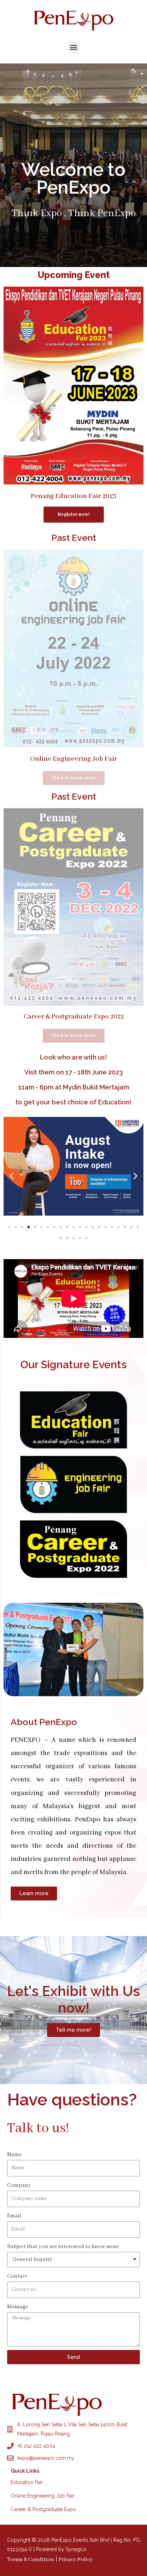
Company (19, 2185)
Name (14, 2155)
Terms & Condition (31, 2560)
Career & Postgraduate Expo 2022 (74, 1017)
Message (18, 2307)
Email (14, 2216)
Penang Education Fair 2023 (73, 496)
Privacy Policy (76, 2560)
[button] (74, 47)
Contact (17, 2276)
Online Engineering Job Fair (73, 759)
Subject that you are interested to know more (63, 2247)
